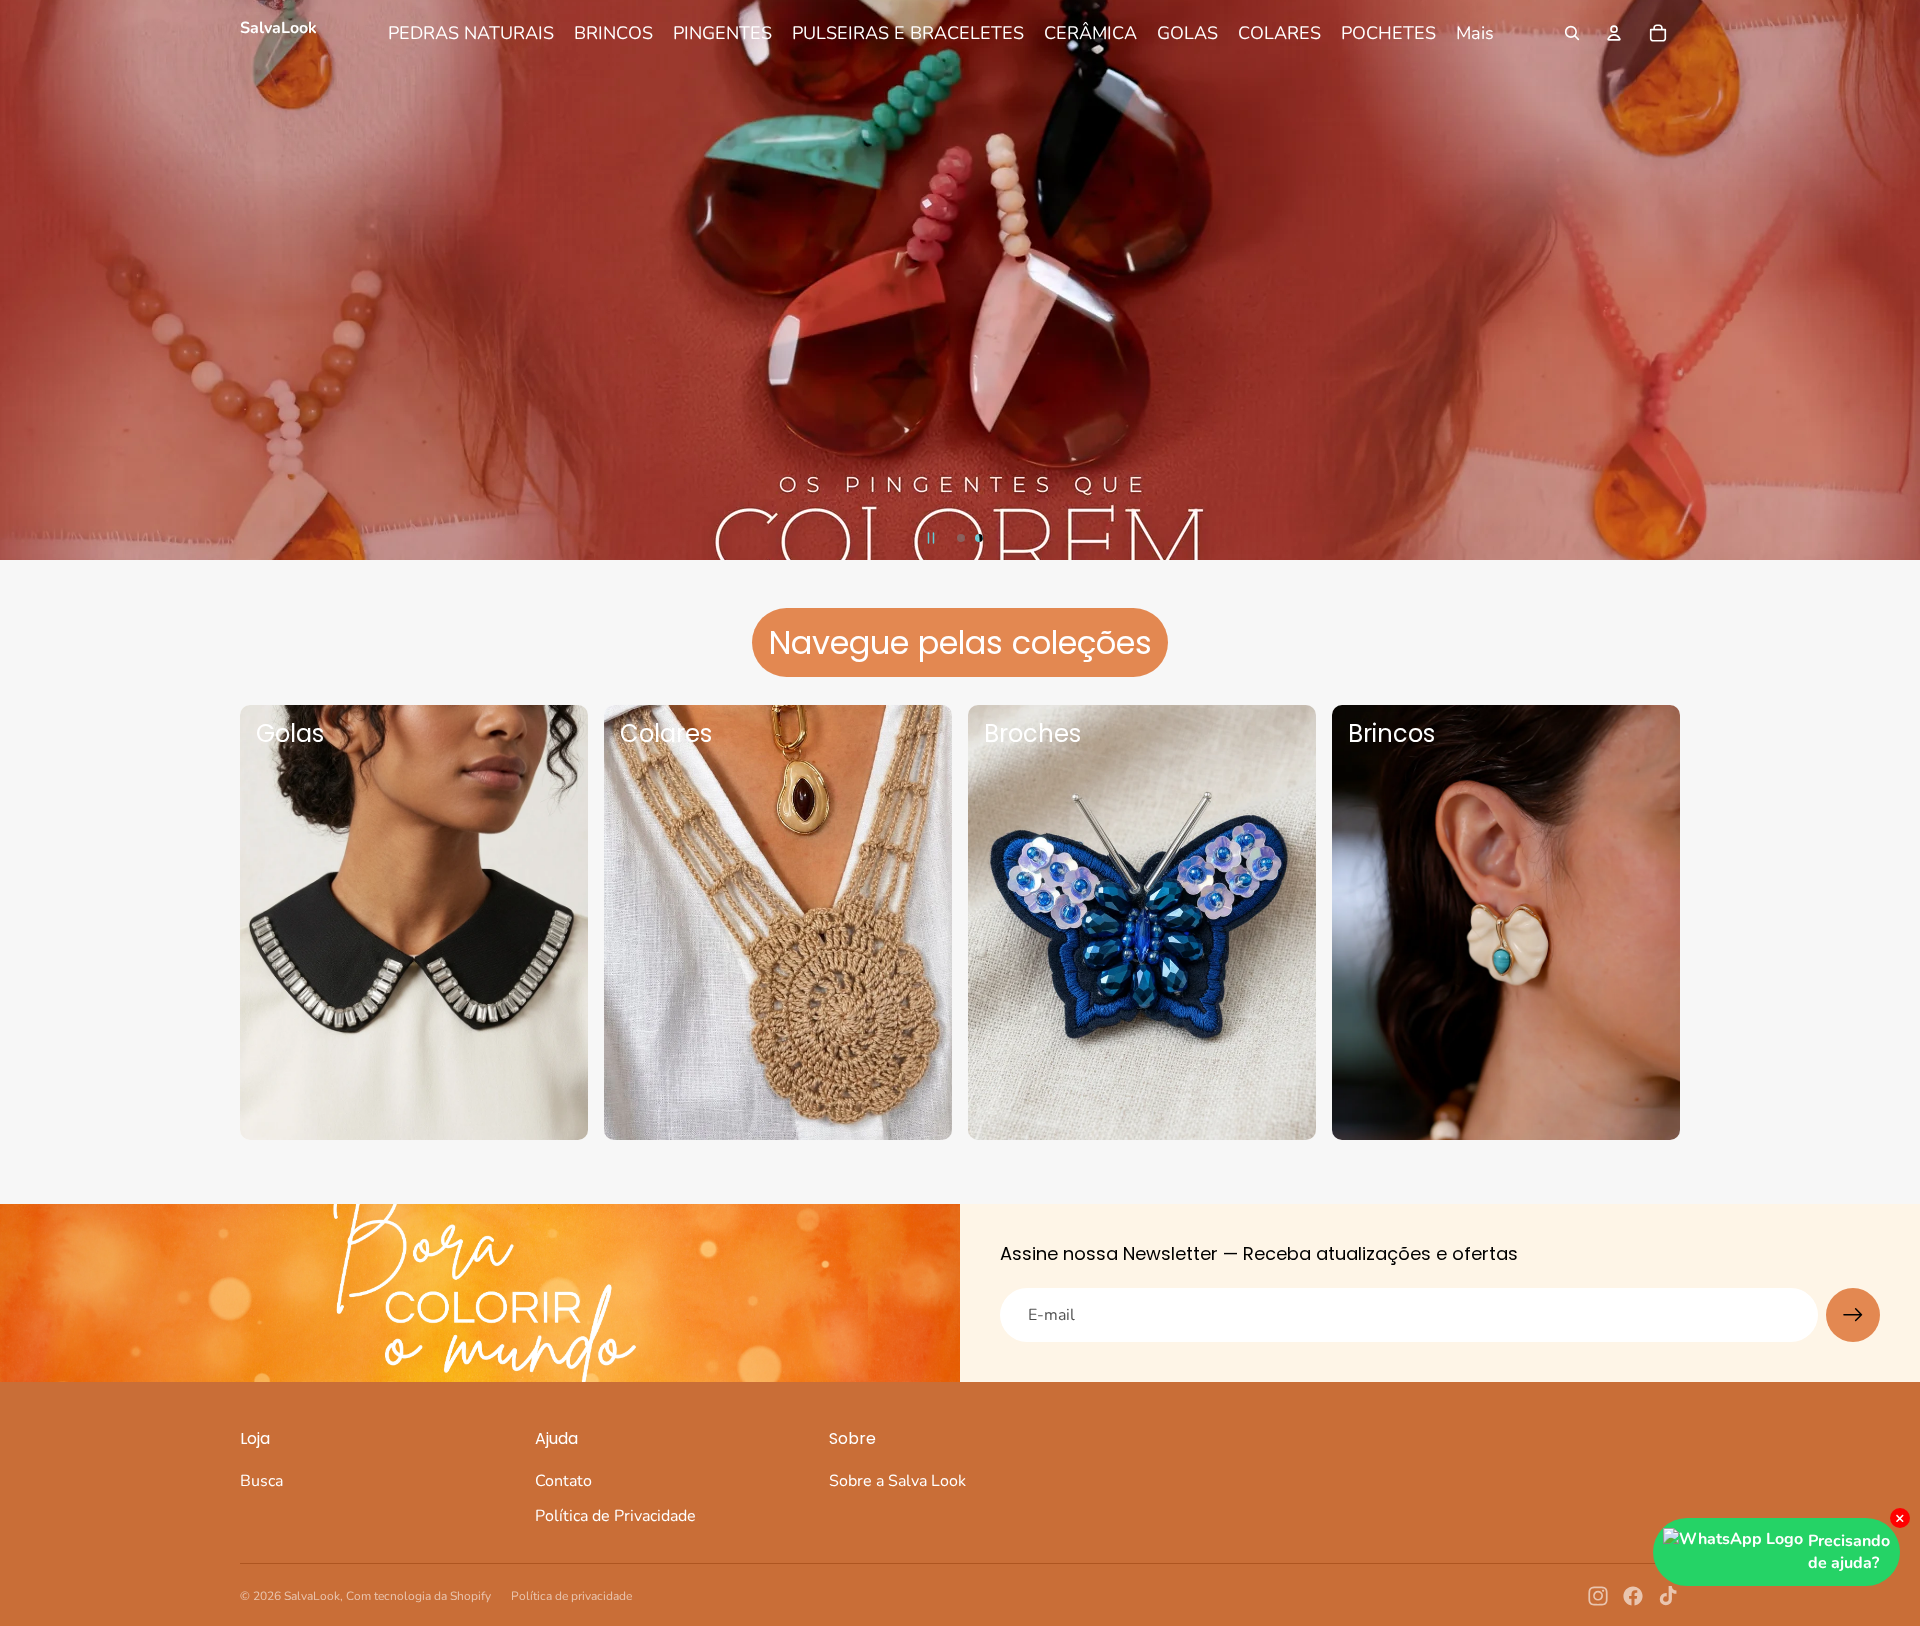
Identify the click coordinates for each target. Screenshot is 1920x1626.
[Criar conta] (1853, 1315)
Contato (563, 1481)
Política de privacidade (571, 1596)
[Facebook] (1633, 1596)
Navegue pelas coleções (960, 642)
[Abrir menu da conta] (1614, 33)
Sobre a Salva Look (897, 1481)
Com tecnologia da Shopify (418, 1596)
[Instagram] (1598, 1596)
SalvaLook (312, 1596)
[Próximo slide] (1902, 280)
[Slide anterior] (18, 280)
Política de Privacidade (615, 1516)
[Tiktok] (1668, 1596)
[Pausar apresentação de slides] (931, 538)
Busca (261, 1481)
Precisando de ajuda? (1849, 1552)
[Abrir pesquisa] (1572, 33)
